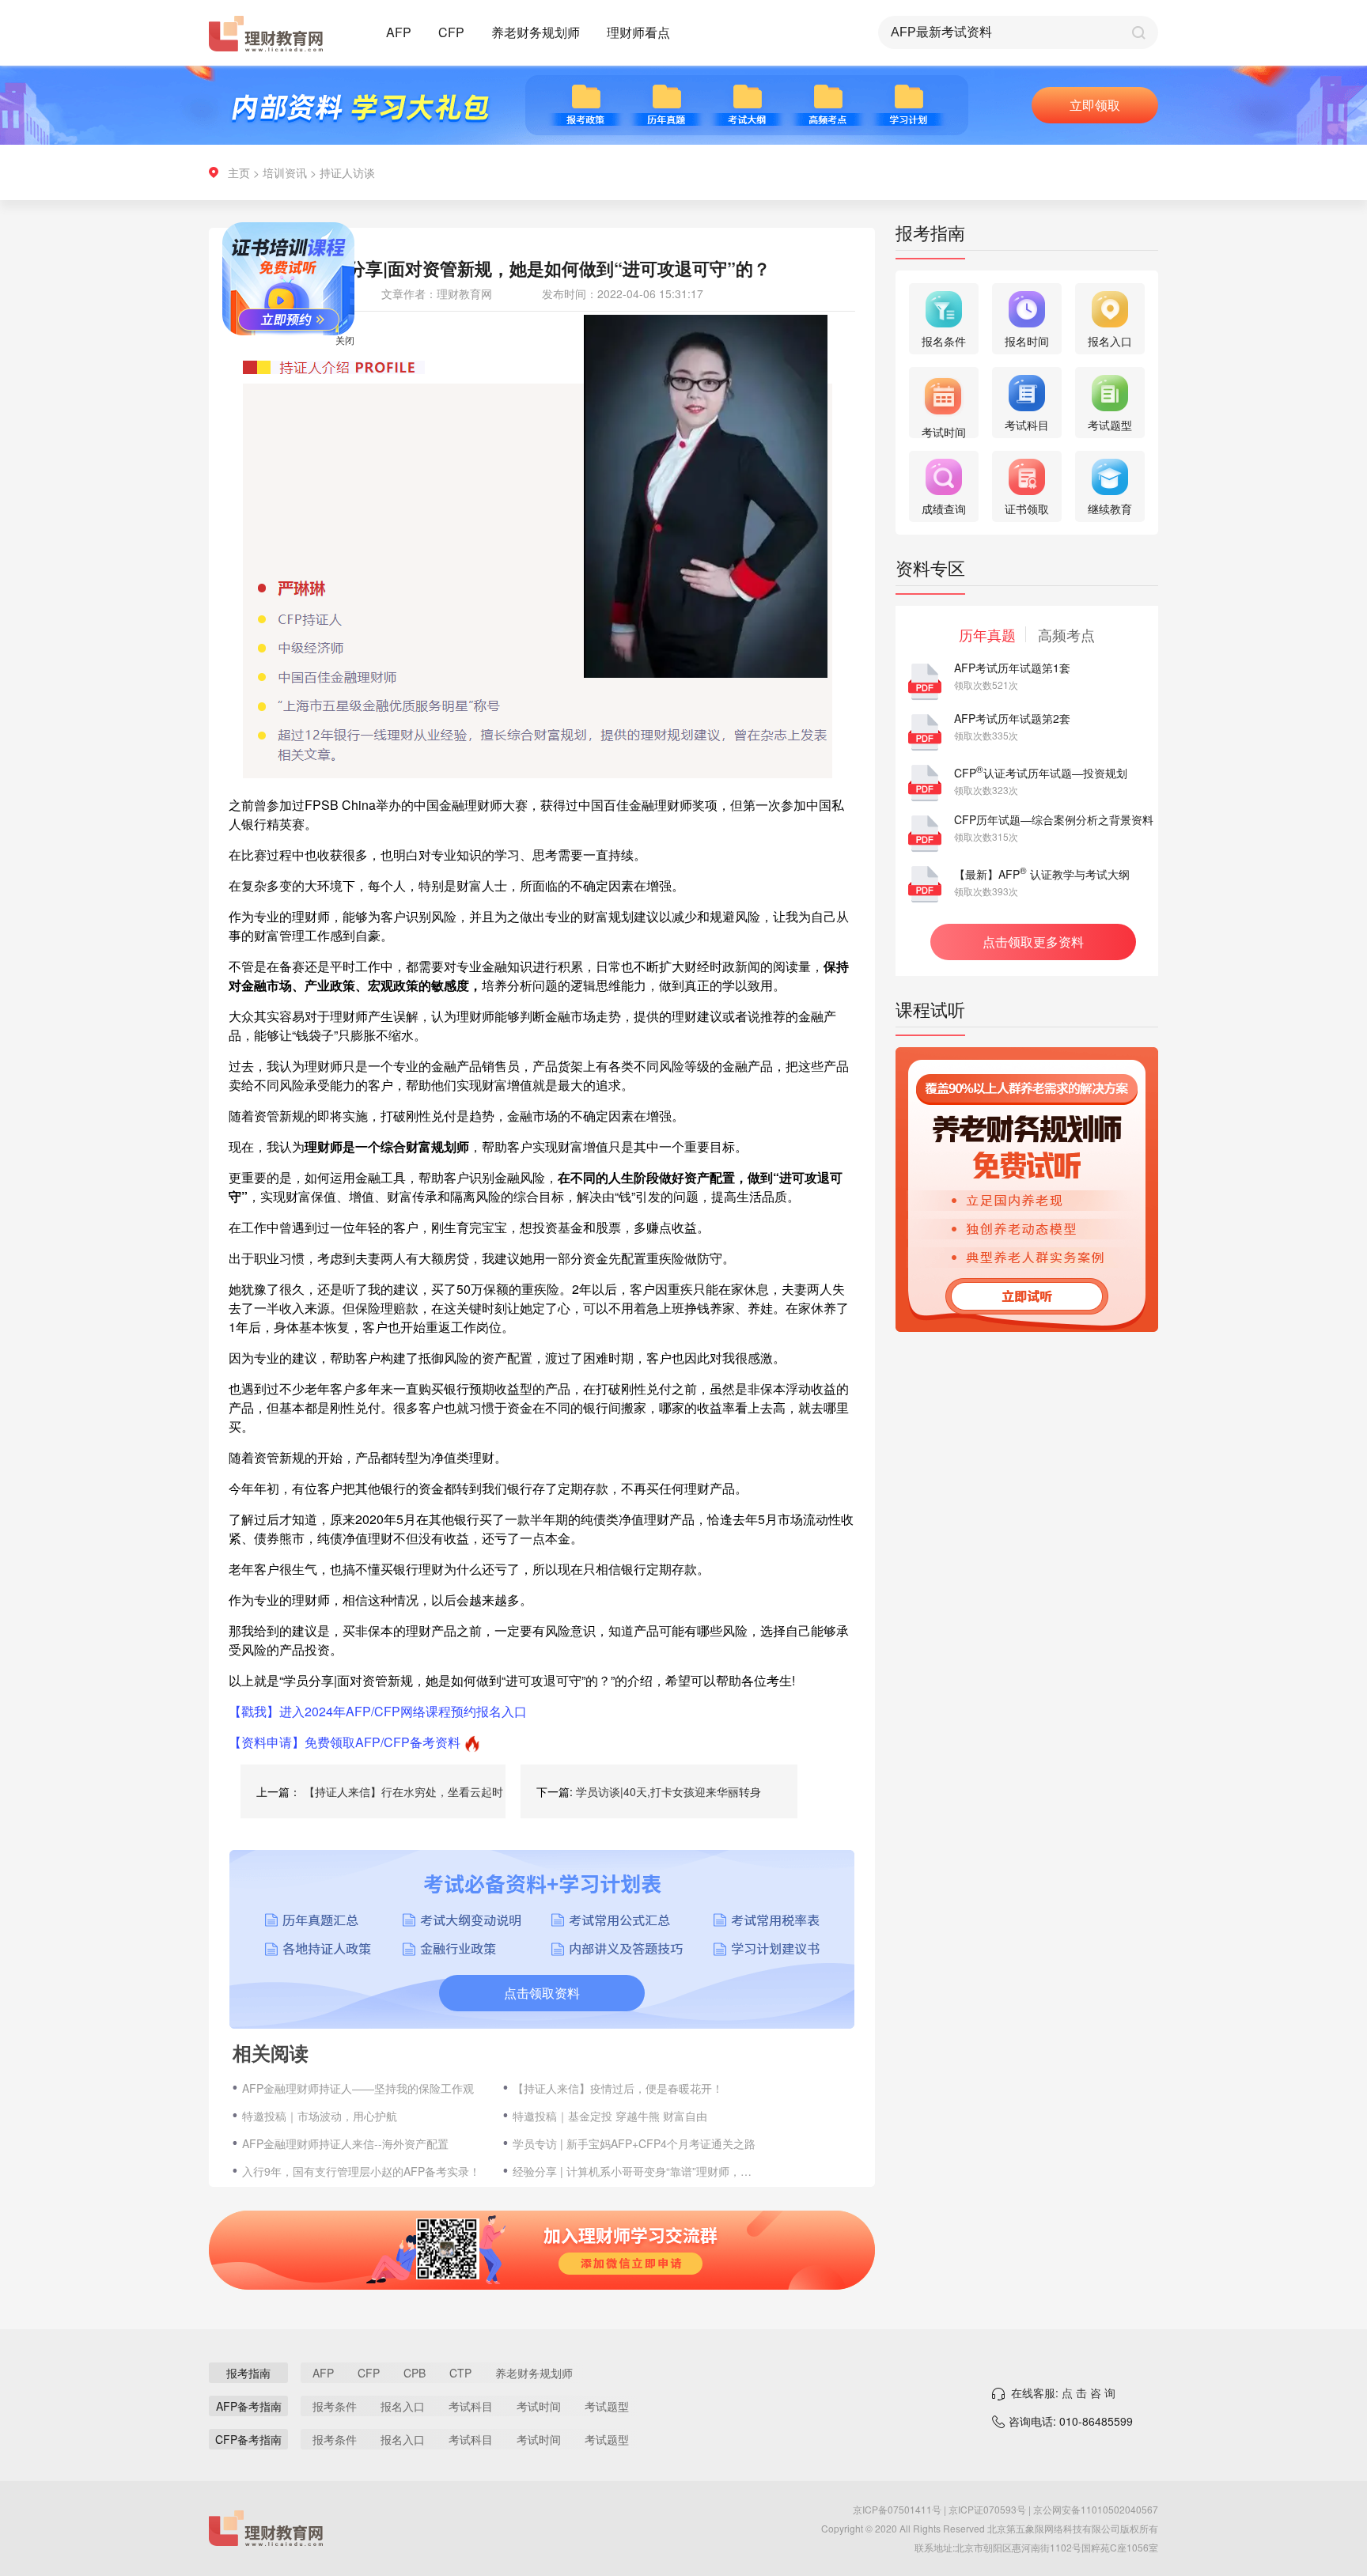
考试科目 (471, 2406)
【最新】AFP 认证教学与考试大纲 (1042, 874)
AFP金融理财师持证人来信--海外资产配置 (345, 2143)
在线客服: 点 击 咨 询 (1063, 2393)
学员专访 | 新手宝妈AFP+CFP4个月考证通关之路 (634, 2143)
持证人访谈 (347, 172)
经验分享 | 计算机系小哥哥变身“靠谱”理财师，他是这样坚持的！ (635, 2171)
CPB (415, 2373)
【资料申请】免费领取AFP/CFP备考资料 (345, 1742)
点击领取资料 (542, 1993)
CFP (451, 32)
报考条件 (335, 2406)
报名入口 (403, 2406)
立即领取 (1095, 105)
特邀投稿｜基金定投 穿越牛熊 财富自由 (610, 2116)
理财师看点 (638, 32)
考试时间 (539, 2406)
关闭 (392, 387)
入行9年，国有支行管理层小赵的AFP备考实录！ (361, 2171)
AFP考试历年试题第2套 (1012, 718)
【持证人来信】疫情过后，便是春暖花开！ (618, 2088)
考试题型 (607, 2406)
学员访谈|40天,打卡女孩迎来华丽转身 (668, 1791)
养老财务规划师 (536, 32)
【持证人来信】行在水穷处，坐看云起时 (403, 1791)
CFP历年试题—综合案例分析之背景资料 (1054, 819)
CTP (460, 2373)
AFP (399, 32)
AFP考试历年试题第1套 (1012, 668)
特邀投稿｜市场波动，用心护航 (320, 2116)
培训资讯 (285, 172)
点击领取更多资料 (1033, 942)
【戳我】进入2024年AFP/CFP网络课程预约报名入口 (378, 1711)
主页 (239, 172)
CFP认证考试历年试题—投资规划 (1041, 773)
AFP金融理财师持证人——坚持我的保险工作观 (358, 2088)
